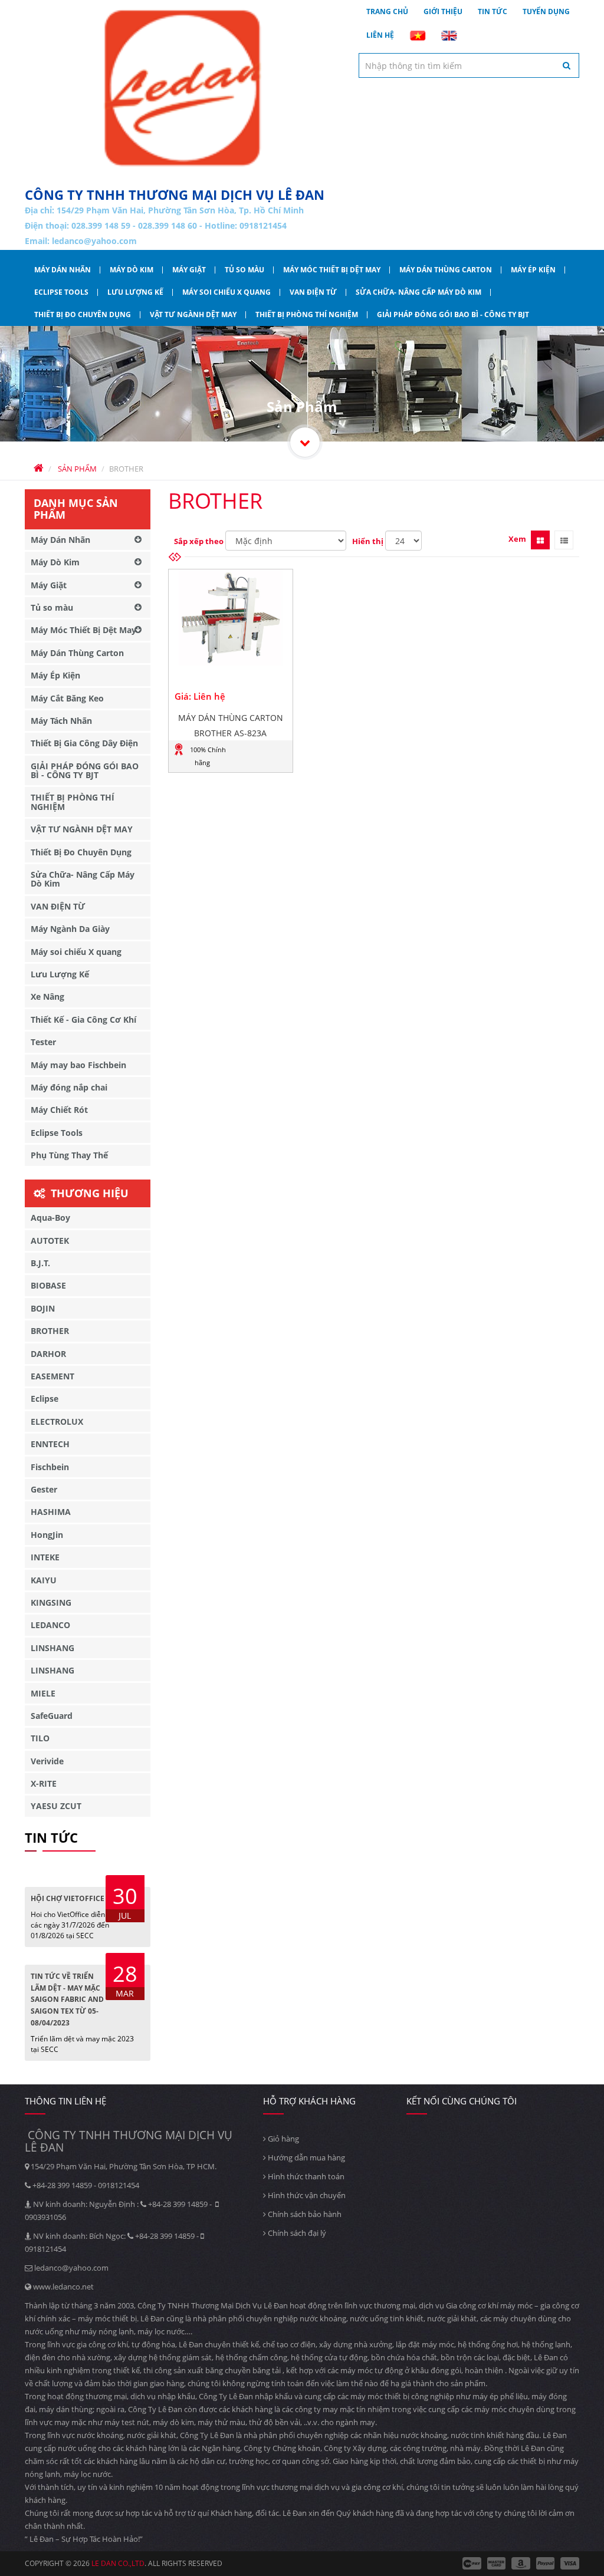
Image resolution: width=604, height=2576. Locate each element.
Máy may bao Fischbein (78, 1065)
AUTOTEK (50, 1241)
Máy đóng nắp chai (69, 1087)
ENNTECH (50, 1444)
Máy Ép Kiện (533, 270)
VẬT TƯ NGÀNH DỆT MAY (193, 314)
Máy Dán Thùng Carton (446, 270)
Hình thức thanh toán (305, 2176)
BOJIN (43, 1308)
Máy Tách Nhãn (61, 721)
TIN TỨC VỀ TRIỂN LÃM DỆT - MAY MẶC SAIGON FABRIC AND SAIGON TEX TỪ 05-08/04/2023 (67, 1999)
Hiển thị (368, 541)
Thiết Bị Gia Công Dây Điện (84, 743)
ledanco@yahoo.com (94, 241)
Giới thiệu (443, 11)
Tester (43, 1042)
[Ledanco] (305, 442)
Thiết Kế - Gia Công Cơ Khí (83, 1019)
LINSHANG (52, 1648)
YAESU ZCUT (56, 1806)
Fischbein (50, 1467)
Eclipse (45, 1399)
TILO (40, 1738)
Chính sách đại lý (296, 2233)
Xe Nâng (47, 997)
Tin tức (493, 11)
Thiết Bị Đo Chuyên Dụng (83, 314)
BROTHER (50, 1331)
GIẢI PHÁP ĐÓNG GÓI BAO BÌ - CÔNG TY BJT (453, 314)
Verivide (47, 1761)
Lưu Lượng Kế (135, 292)
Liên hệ (380, 35)
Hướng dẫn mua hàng (306, 2157)
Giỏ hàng (283, 2139)
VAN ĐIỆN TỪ (313, 292)
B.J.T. (40, 1263)
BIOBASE (48, 1285)
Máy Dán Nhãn (63, 270)
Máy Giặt (189, 270)
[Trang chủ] (183, 88)
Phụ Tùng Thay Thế (69, 1155)
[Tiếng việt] (418, 35)
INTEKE (45, 1557)
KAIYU (44, 1580)
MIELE (43, 1693)
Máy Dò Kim (132, 270)
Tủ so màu (244, 270)
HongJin (47, 1535)
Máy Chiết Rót (59, 1110)
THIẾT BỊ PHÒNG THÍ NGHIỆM (307, 314)
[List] (564, 540)
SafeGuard (52, 1716)
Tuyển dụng (546, 11)
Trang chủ (387, 11)
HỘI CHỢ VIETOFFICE (68, 1898)
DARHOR (48, 1354)
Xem (517, 539)
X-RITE (44, 1783)
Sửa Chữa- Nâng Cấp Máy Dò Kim (418, 292)
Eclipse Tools (61, 292)
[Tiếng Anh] (449, 35)
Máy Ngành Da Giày (70, 929)
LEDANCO (50, 1625)
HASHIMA (51, 1512)
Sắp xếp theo (199, 541)
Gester (44, 1489)
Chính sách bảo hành (304, 2214)
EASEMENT (52, 1376)
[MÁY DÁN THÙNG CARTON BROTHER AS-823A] (231, 617)
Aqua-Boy (50, 1218)
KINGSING (51, 1602)
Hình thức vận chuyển (306, 2195)
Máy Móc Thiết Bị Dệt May (332, 270)
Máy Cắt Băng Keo (67, 698)
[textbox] (469, 65)
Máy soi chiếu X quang (226, 292)
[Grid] (540, 540)
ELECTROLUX (57, 1422)
